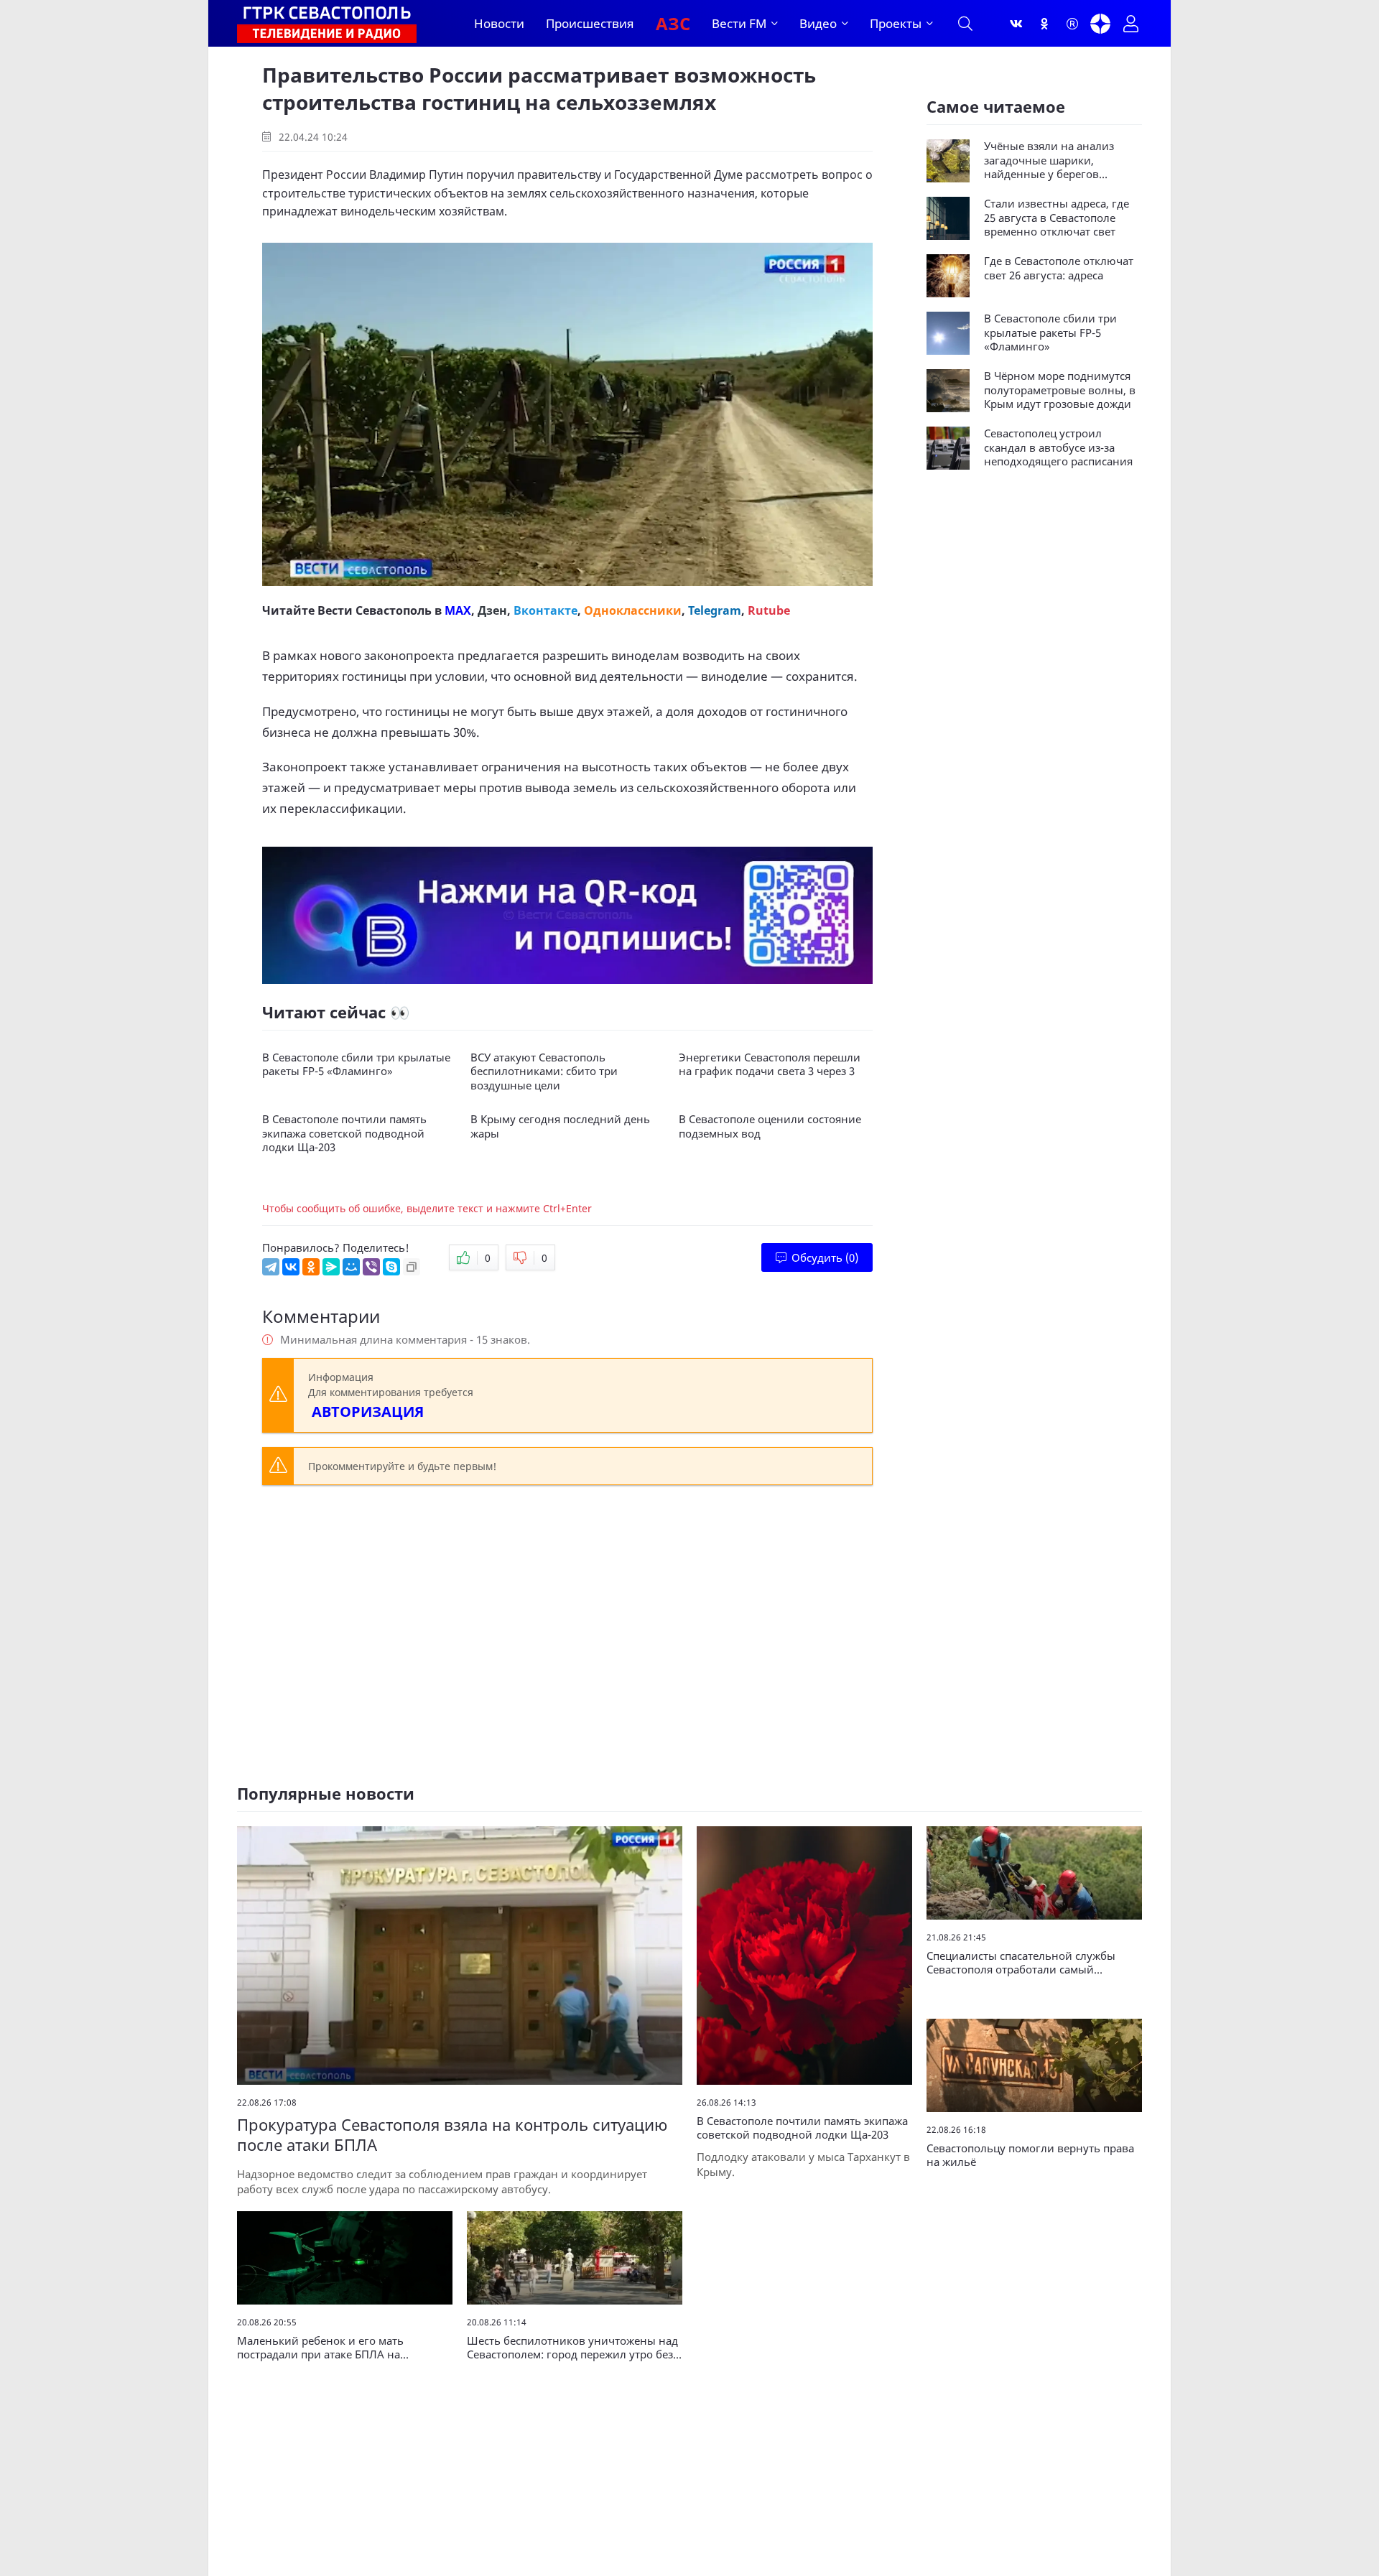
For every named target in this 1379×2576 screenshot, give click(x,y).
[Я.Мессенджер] (331, 1267)
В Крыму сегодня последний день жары (560, 1126)
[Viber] (371, 1267)
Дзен (492, 610)
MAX (458, 610)
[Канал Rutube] (1072, 24)
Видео (818, 23)
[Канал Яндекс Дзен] (1100, 24)
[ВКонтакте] (291, 1267)
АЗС (673, 23)
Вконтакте (545, 610)
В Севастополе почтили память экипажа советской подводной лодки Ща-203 (344, 1133)
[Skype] (391, 1267)
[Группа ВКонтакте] (1016, 24)
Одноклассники (633, 610)
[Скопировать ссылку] (412, 1267)
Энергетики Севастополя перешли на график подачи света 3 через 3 (770, 1065)
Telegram (715, 610)
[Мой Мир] (351, 1267)
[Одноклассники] (1044, 24)
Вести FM (739, 23)
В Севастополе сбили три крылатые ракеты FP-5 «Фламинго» (356, 1065)
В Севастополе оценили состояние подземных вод (770, 1126)
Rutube (769, 610)
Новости (499, 23)
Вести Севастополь (375, 610)
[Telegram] (271, 1267)
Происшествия (590, 23)
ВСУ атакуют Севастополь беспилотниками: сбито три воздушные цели (544, 1071)
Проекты (896, 23)
